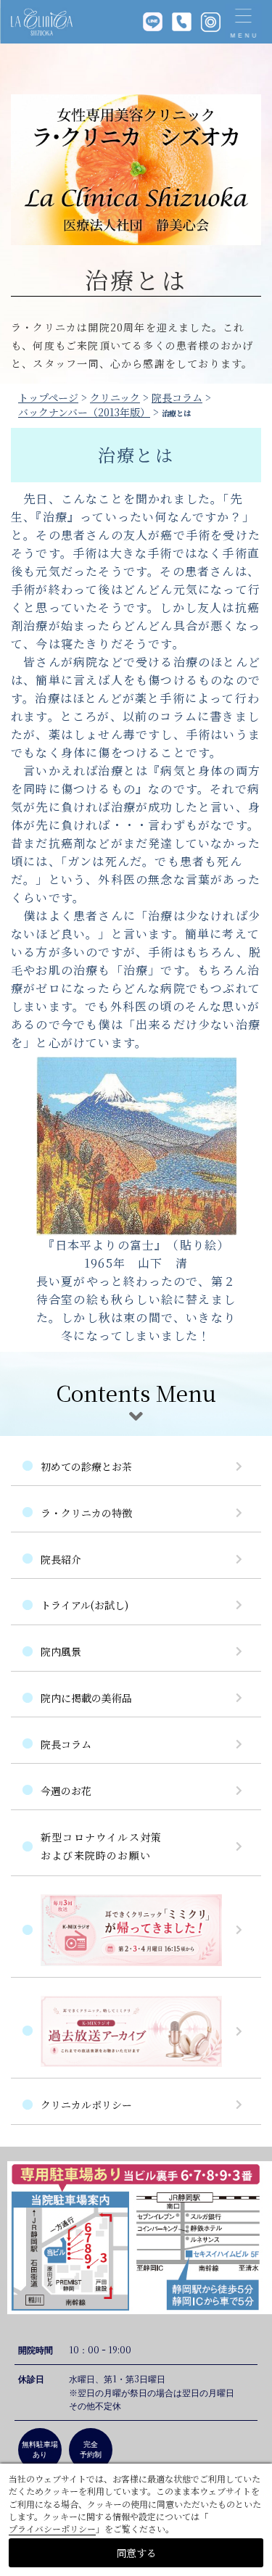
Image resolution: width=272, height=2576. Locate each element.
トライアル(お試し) (85, 1605)
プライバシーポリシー (52, 2528)
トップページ (48, 397)
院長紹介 (61, 1559)
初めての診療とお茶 (86, 1466)
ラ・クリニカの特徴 (86, 1513)
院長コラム (177, 397)
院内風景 (61, 1651)
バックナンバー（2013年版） (84, 412)
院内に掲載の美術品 (86, 1698)
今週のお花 (66, 1791)
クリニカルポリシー (86, 2105)
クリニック (115, 397)
